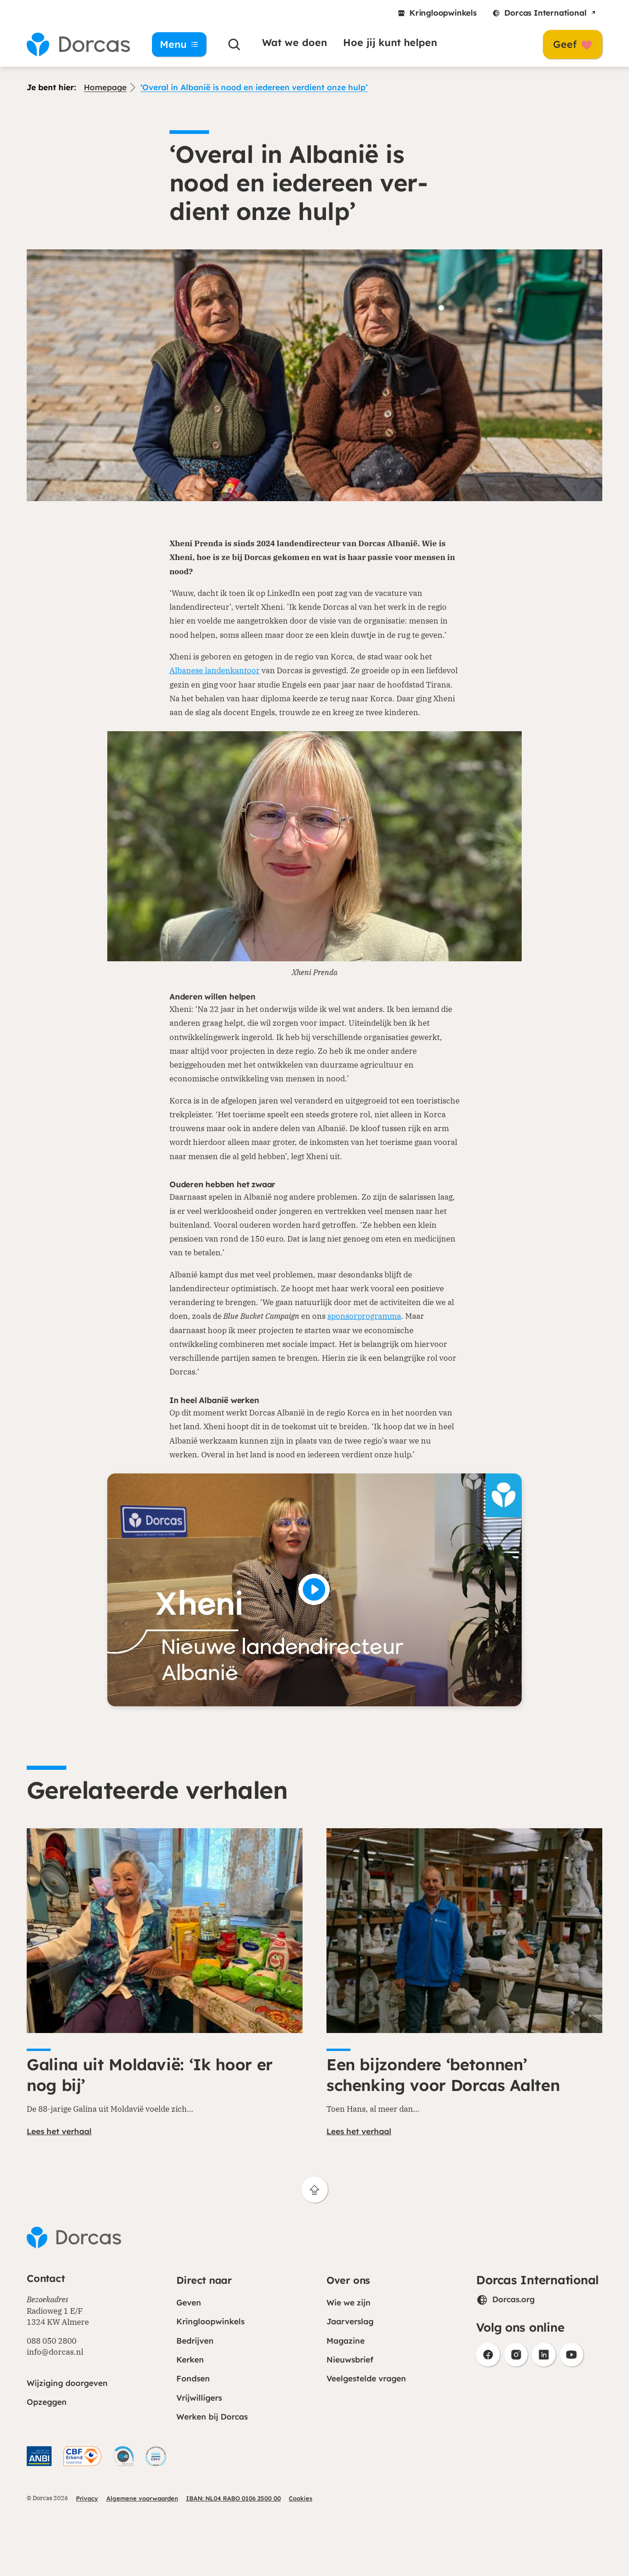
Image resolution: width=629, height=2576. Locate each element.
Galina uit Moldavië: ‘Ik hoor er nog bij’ (150, 2075)
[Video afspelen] (314, 1590)
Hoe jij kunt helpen (390, 42)
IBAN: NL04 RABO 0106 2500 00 (233, 2498)
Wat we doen (294, 42)
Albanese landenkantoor (215, 670)
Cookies (300, 2498)
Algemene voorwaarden (142, 2498)
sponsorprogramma (364, 1316)
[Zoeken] (234, 45)
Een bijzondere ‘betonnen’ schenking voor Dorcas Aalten (443, 2075)
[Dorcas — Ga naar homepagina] (78, 45)
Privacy (87, 2498)
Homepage (105, 87)
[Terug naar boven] (315, 2190)
